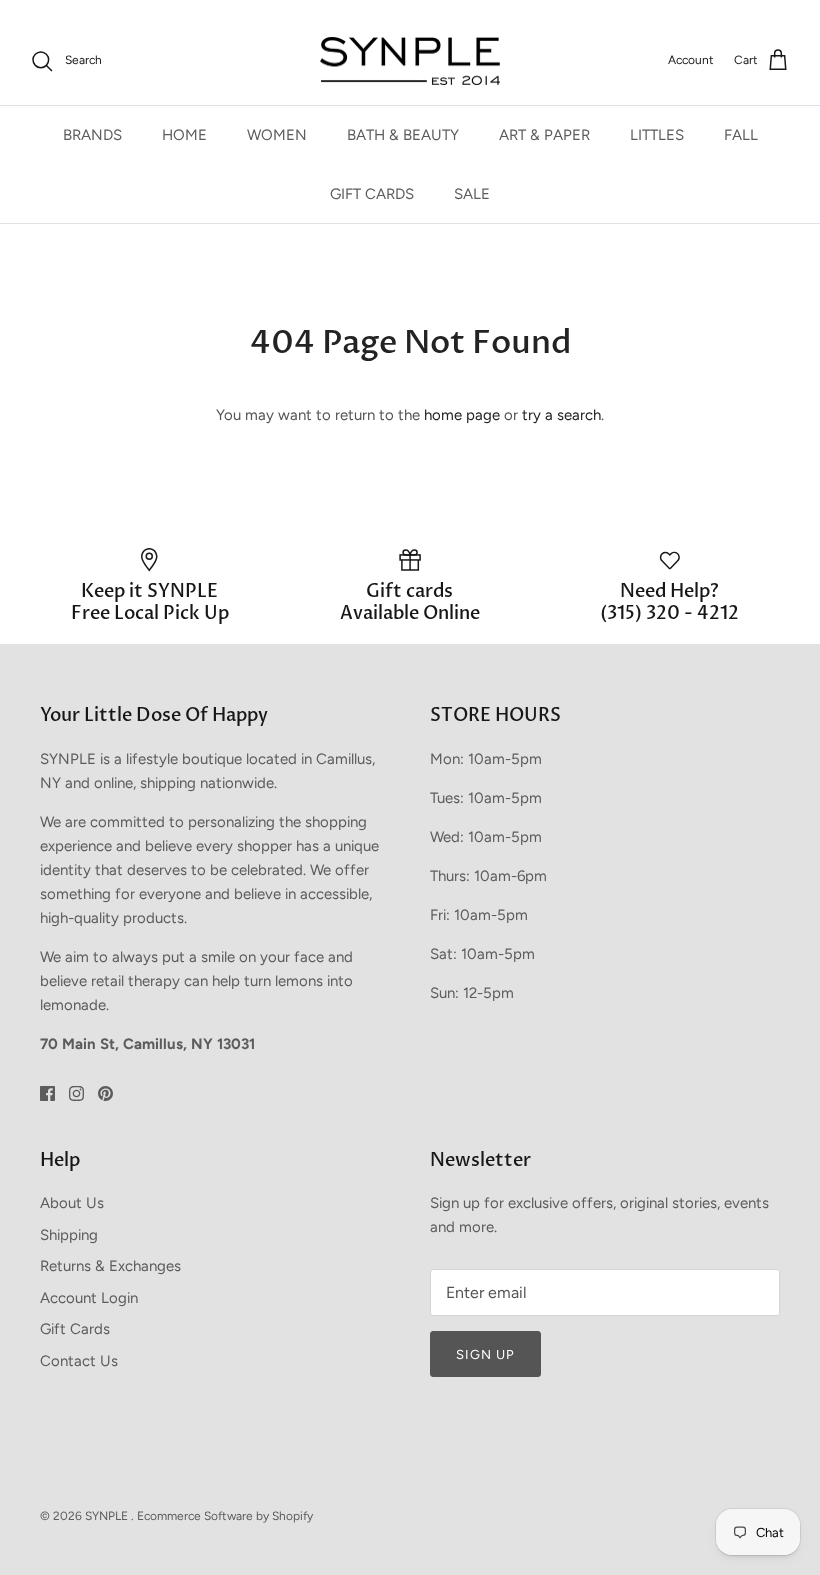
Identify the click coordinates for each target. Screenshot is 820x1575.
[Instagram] (76, 1093)
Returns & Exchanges (110, 1266)
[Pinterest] (105, 1093)
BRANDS (92, 135)
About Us (72, 1203)
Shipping (69, 1235)
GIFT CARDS (372, 194)
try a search (561, 415)
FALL (741, 135)
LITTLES (657, 135)
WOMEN (277, 135)
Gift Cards (75, 1329)
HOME (184, 135)
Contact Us (79, 1361)
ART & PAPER (544, 135)
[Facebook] (47, 1093)
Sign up (485, 1354)
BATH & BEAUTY (403, 135)
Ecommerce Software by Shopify (225, 1516)
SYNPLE (108, 1516)
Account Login (89, 1298)
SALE (472, 194)
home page (462, 415)
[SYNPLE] (410, 61)
